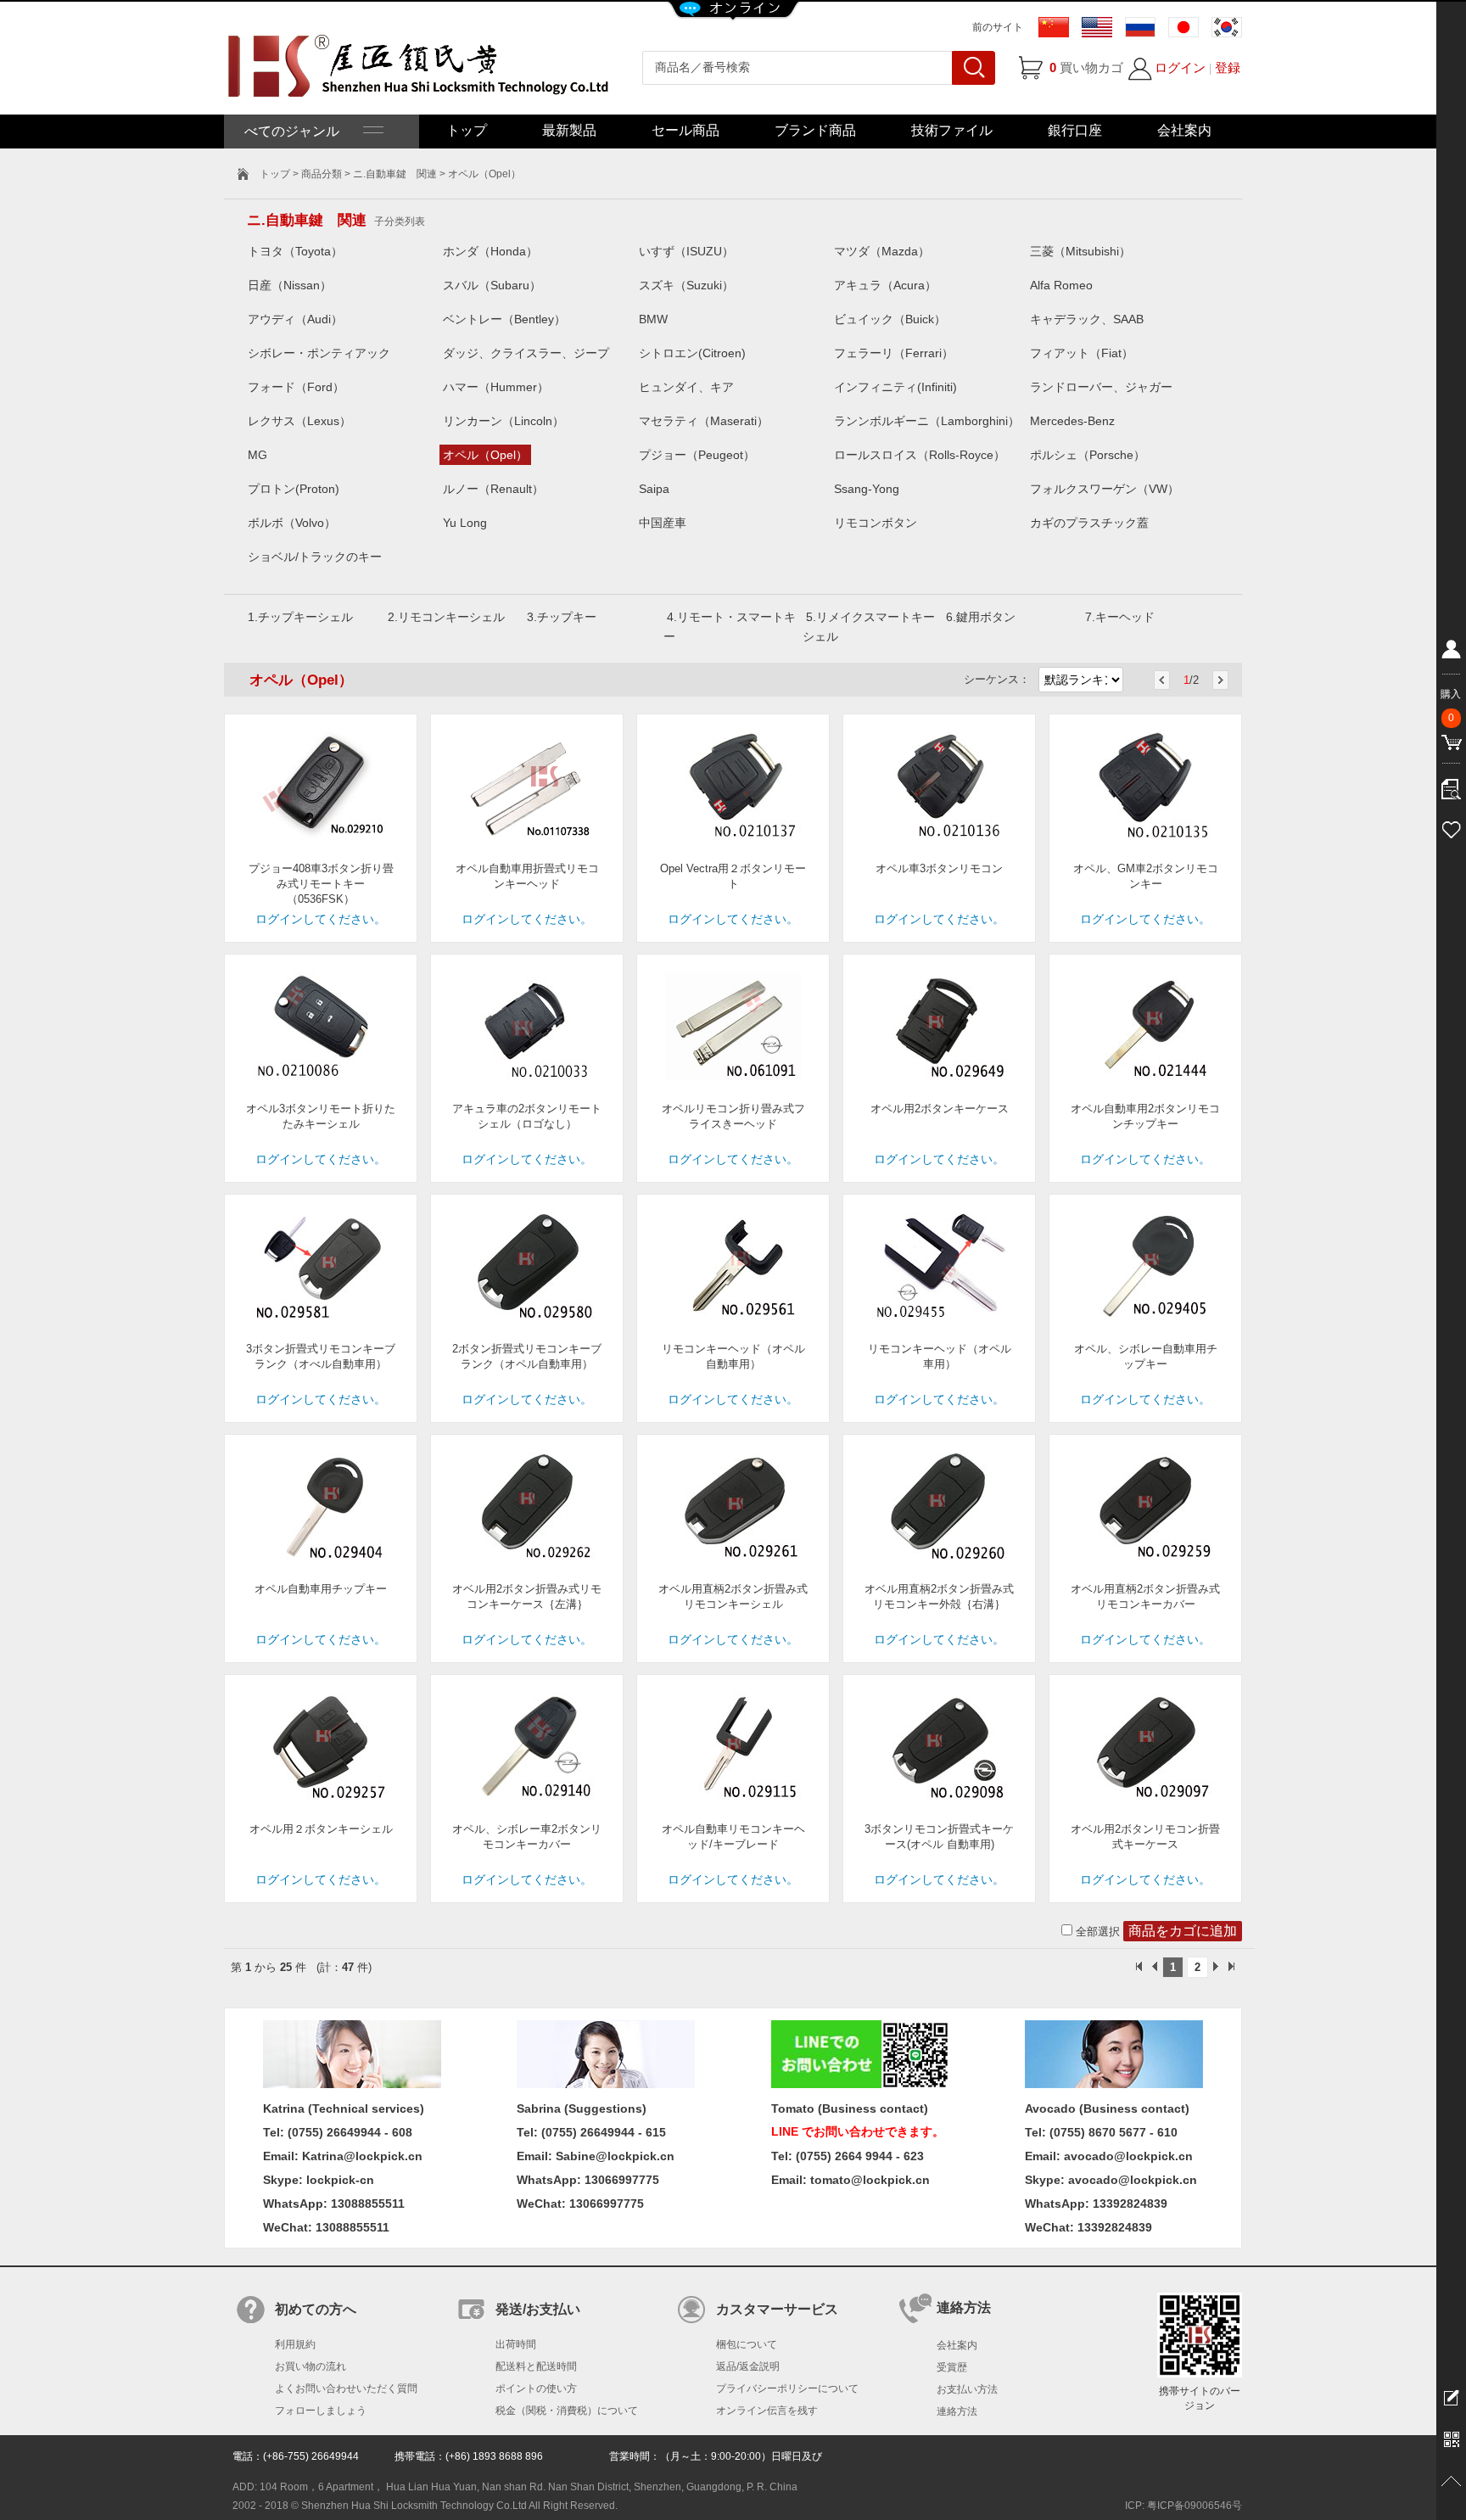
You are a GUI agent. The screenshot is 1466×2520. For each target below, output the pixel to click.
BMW (653, 319)
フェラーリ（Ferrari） (894, 353)
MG (257, 455)
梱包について (747, 2344)
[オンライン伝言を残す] (1451, 2397)
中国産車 (663, 523)
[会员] (1451, 652)
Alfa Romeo (1061, 285)
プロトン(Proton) (294, 489)
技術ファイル (952, 130)
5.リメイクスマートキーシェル (869, 627)
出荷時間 (516, 2344)
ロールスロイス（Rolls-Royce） (920, 455)
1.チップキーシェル (300, 617)
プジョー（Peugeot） (697, 455)
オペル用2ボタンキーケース (940, 1109)
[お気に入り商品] (1451, 827)
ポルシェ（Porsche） (1088, 455)
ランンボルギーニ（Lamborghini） (927, 421)
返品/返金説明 (748, 2366)
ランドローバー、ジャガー (1101, 387)
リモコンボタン (876, 523)
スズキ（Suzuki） (686, 285)
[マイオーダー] (1451, 785)
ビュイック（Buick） (890, 319)
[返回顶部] (1451, 2482)
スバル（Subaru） (492, 285)
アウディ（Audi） (295, 319)
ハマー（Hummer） (496, 387)
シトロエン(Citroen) (692, 353)
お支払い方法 (967, 2389)
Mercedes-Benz (1072, 421)
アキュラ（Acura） (885, 285)
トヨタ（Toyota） (295, 251)
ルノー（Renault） (493, 489)
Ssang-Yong (867, 489)
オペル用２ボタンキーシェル (321, 1829)
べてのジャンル (304, 131)
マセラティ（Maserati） (704, 421)
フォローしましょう (321, 2411)
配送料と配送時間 (536, 2366)
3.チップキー (562, 617)
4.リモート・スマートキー (730, 627)
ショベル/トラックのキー (315, 557)
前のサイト (998, 27)
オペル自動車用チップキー (321, 1589)
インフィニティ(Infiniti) (895, 387)
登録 (1228, 67)
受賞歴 (952, 2367)
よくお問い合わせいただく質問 (346, 2388)
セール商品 (685, 130)
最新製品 (569, 130)
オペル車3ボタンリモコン (939, 868)
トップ (467, 130)
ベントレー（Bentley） (504, 319)
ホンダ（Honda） (490, 251)
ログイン (1180, 67)
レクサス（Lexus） (299, 421)
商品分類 (322, 174)
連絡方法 (957, 2411)
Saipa (654, 489)
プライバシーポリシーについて (787, 2388)
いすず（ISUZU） (686, 251)
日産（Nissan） (290, 285)
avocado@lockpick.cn (1133, 2180)
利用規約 (295, 2344)
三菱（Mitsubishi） (1080, 251)
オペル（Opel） (485, 455)
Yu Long (465, 523)
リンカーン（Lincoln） (504, 421)
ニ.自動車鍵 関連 (395, 174)
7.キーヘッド (1120, 617)
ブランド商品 (815, 130)
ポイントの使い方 (536, 2388)
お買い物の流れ (311, 2366)
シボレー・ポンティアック (319, 353)
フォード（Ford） (296, 387)
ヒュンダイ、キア (686, 387)
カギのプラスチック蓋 (1089, 523)
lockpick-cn (340, 2180)
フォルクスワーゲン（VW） (1105, 489)
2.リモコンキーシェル (446, 617)
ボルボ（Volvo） (292, 523)
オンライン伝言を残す (767, 2411)
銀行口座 (1075, 130)
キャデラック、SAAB (1087, 319)
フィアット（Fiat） (1082, 353)
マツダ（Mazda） (882, 251)
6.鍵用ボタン (981, 617)
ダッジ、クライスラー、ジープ (526, 353)
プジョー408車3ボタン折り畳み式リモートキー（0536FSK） (321, 884)
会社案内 (1184, 130)
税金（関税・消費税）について (567, 2411)
